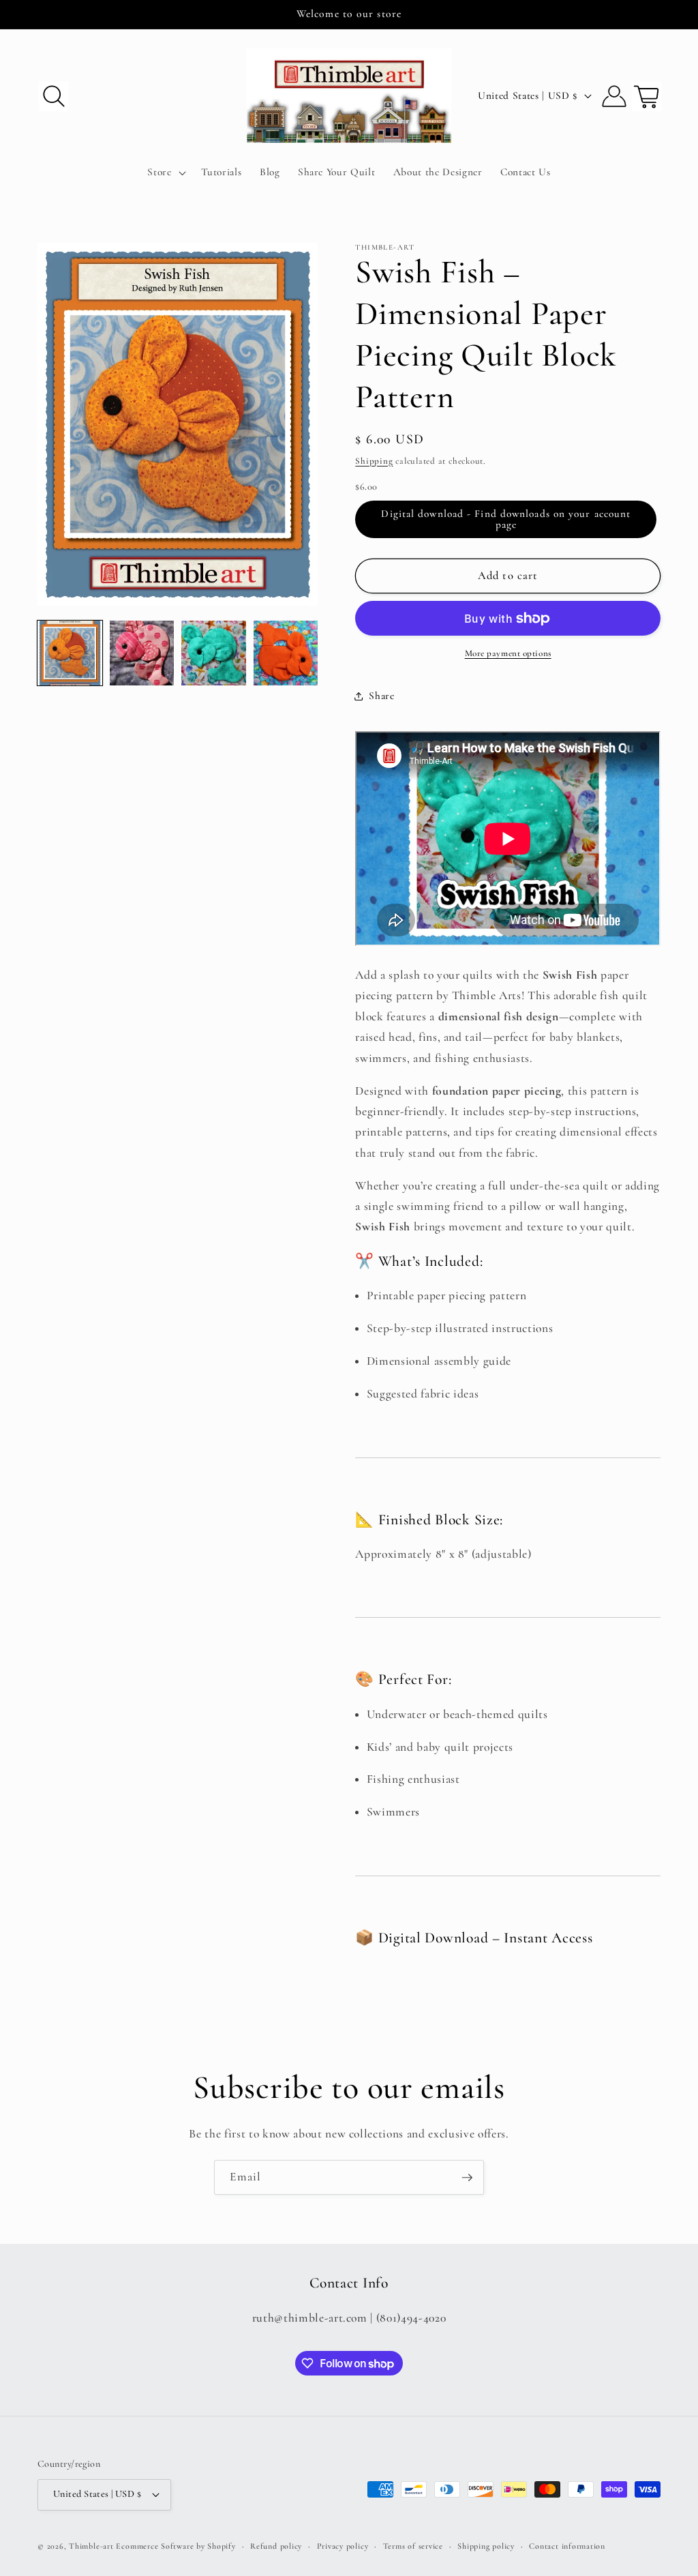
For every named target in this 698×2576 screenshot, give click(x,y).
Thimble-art (91, 2546)
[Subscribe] (467, 2178)
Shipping (374, 461)
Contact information (567, 2546)
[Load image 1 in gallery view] (70, 653)
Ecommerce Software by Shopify (176, 2546)
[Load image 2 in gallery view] (142, 653)
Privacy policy (343, 2546)
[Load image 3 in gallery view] (214, 653)
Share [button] (381, 696)
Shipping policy (486, 2546)
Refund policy (276, 2546)
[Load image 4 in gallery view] (286, 653)
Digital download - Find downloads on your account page (506, 519)
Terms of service (413, 2546)
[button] (54, 95)
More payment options (508, 653)
